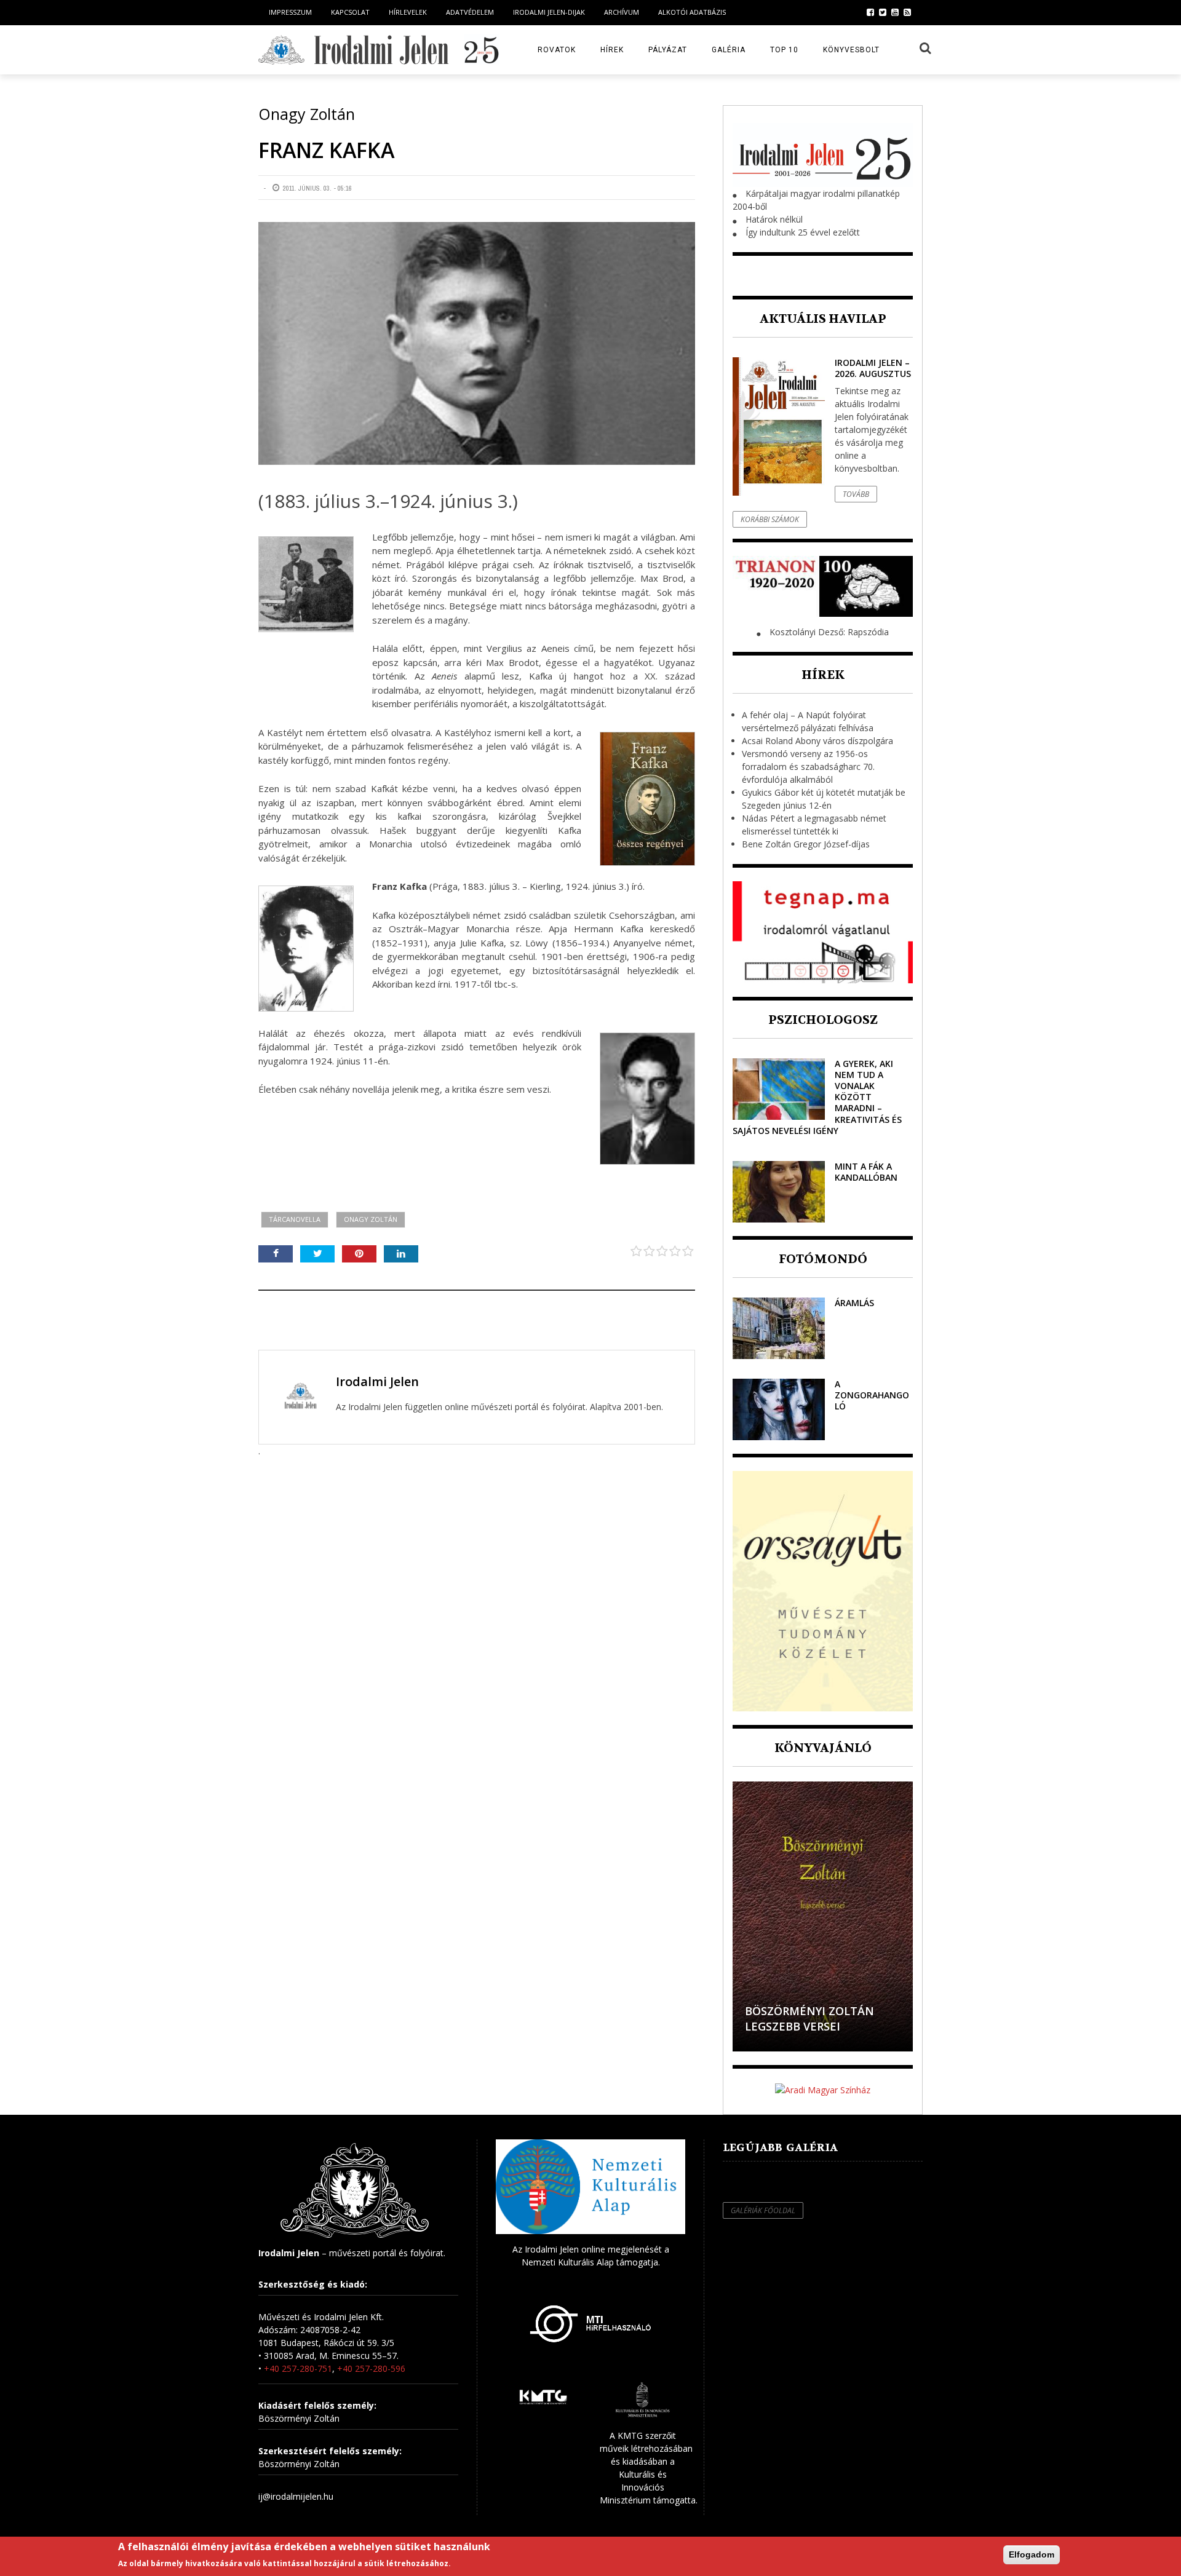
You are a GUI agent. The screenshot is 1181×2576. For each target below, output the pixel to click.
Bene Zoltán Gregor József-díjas (806, 844)
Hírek (612, 50)
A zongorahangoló (872, 1395)
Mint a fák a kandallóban (866, 1172)
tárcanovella (295, 1219)
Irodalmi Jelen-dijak (549, 12)
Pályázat (668, 50)
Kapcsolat (350, 12)
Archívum (622, 12)
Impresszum (290, 12)
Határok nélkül (774, 219)
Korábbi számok (770, 519)
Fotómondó (823, 1259)
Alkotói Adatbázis (692, 12)
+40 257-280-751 (298, 2368)
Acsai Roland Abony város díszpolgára (817, 741)
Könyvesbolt (851, 50)
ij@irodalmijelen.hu (296, 2496)
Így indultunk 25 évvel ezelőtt (803, 232)
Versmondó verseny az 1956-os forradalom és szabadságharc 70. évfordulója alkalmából (808, 767)
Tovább (856, 494)
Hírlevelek (408, 12)
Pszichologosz (823, 1020)
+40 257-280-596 (371, 2368)
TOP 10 (784, 50)
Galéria (729, 50)
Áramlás (854, 1303)
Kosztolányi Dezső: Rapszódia (829, 632)
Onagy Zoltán (371, 1219)
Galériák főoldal (763, 2210)
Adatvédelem (470, 12)
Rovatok (557, 50)
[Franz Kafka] (477, 343)
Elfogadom (1032, 2554)
